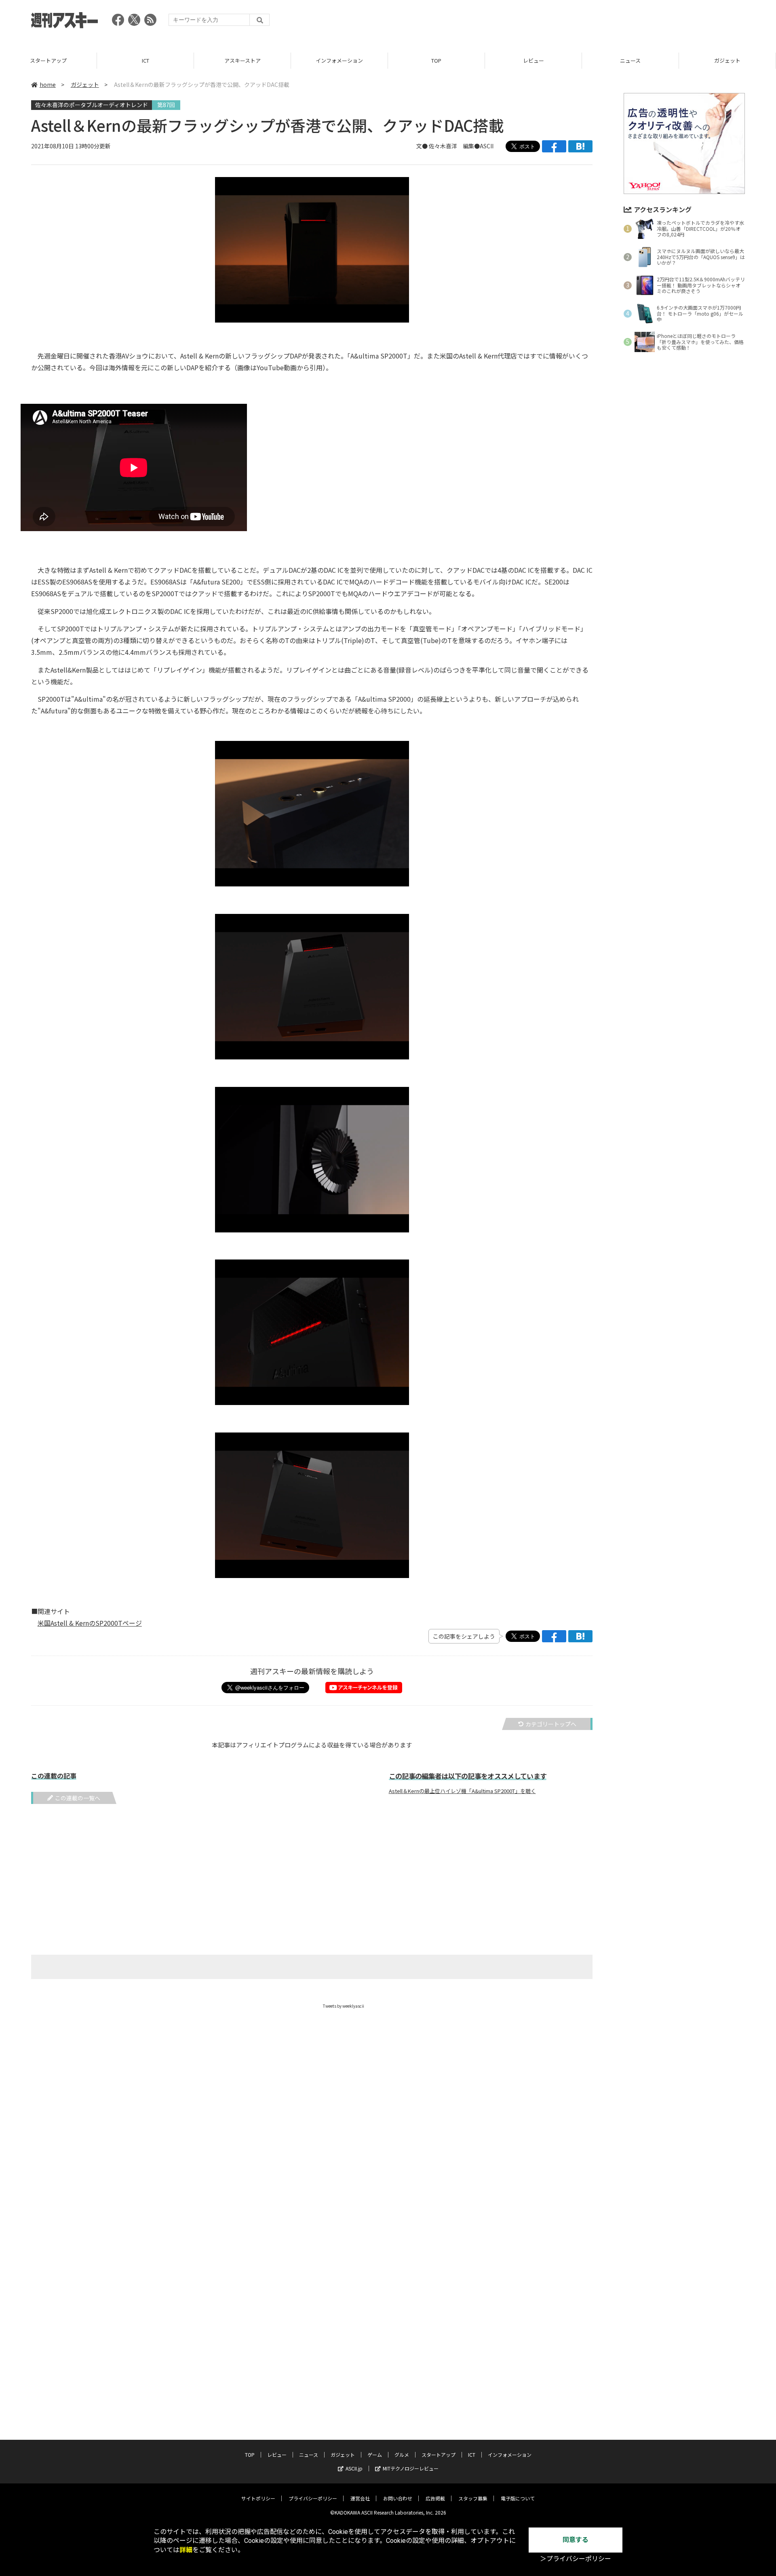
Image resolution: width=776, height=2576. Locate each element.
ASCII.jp (354, 2468)
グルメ (402, 2455)
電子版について (518, 2498)
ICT (145, 60)
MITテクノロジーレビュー (411, 2468)
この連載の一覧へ (78, 1798)
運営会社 (360, 2498)
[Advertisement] (598, 22)
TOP (436, 60)
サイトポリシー (258, 2498)
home (48, 84)
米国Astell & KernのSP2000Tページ (90, 1623)
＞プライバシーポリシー (576, 2559)
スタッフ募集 (473, 2498)
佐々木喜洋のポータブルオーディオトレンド (92, 105)
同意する (576, 2540)
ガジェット (727, 60)
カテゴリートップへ (551, 1724)
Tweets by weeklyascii (344, 2006)
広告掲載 (435, 2498)
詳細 (186, 2550)
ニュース (630, 60)
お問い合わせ (398, 2498)
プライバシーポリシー (313, 2498)
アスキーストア (242, 60)
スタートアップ (48, 60)
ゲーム (375, 2455)
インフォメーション (339, 60)
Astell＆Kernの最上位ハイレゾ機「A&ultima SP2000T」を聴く (462, 1791)
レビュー (533, 60)
